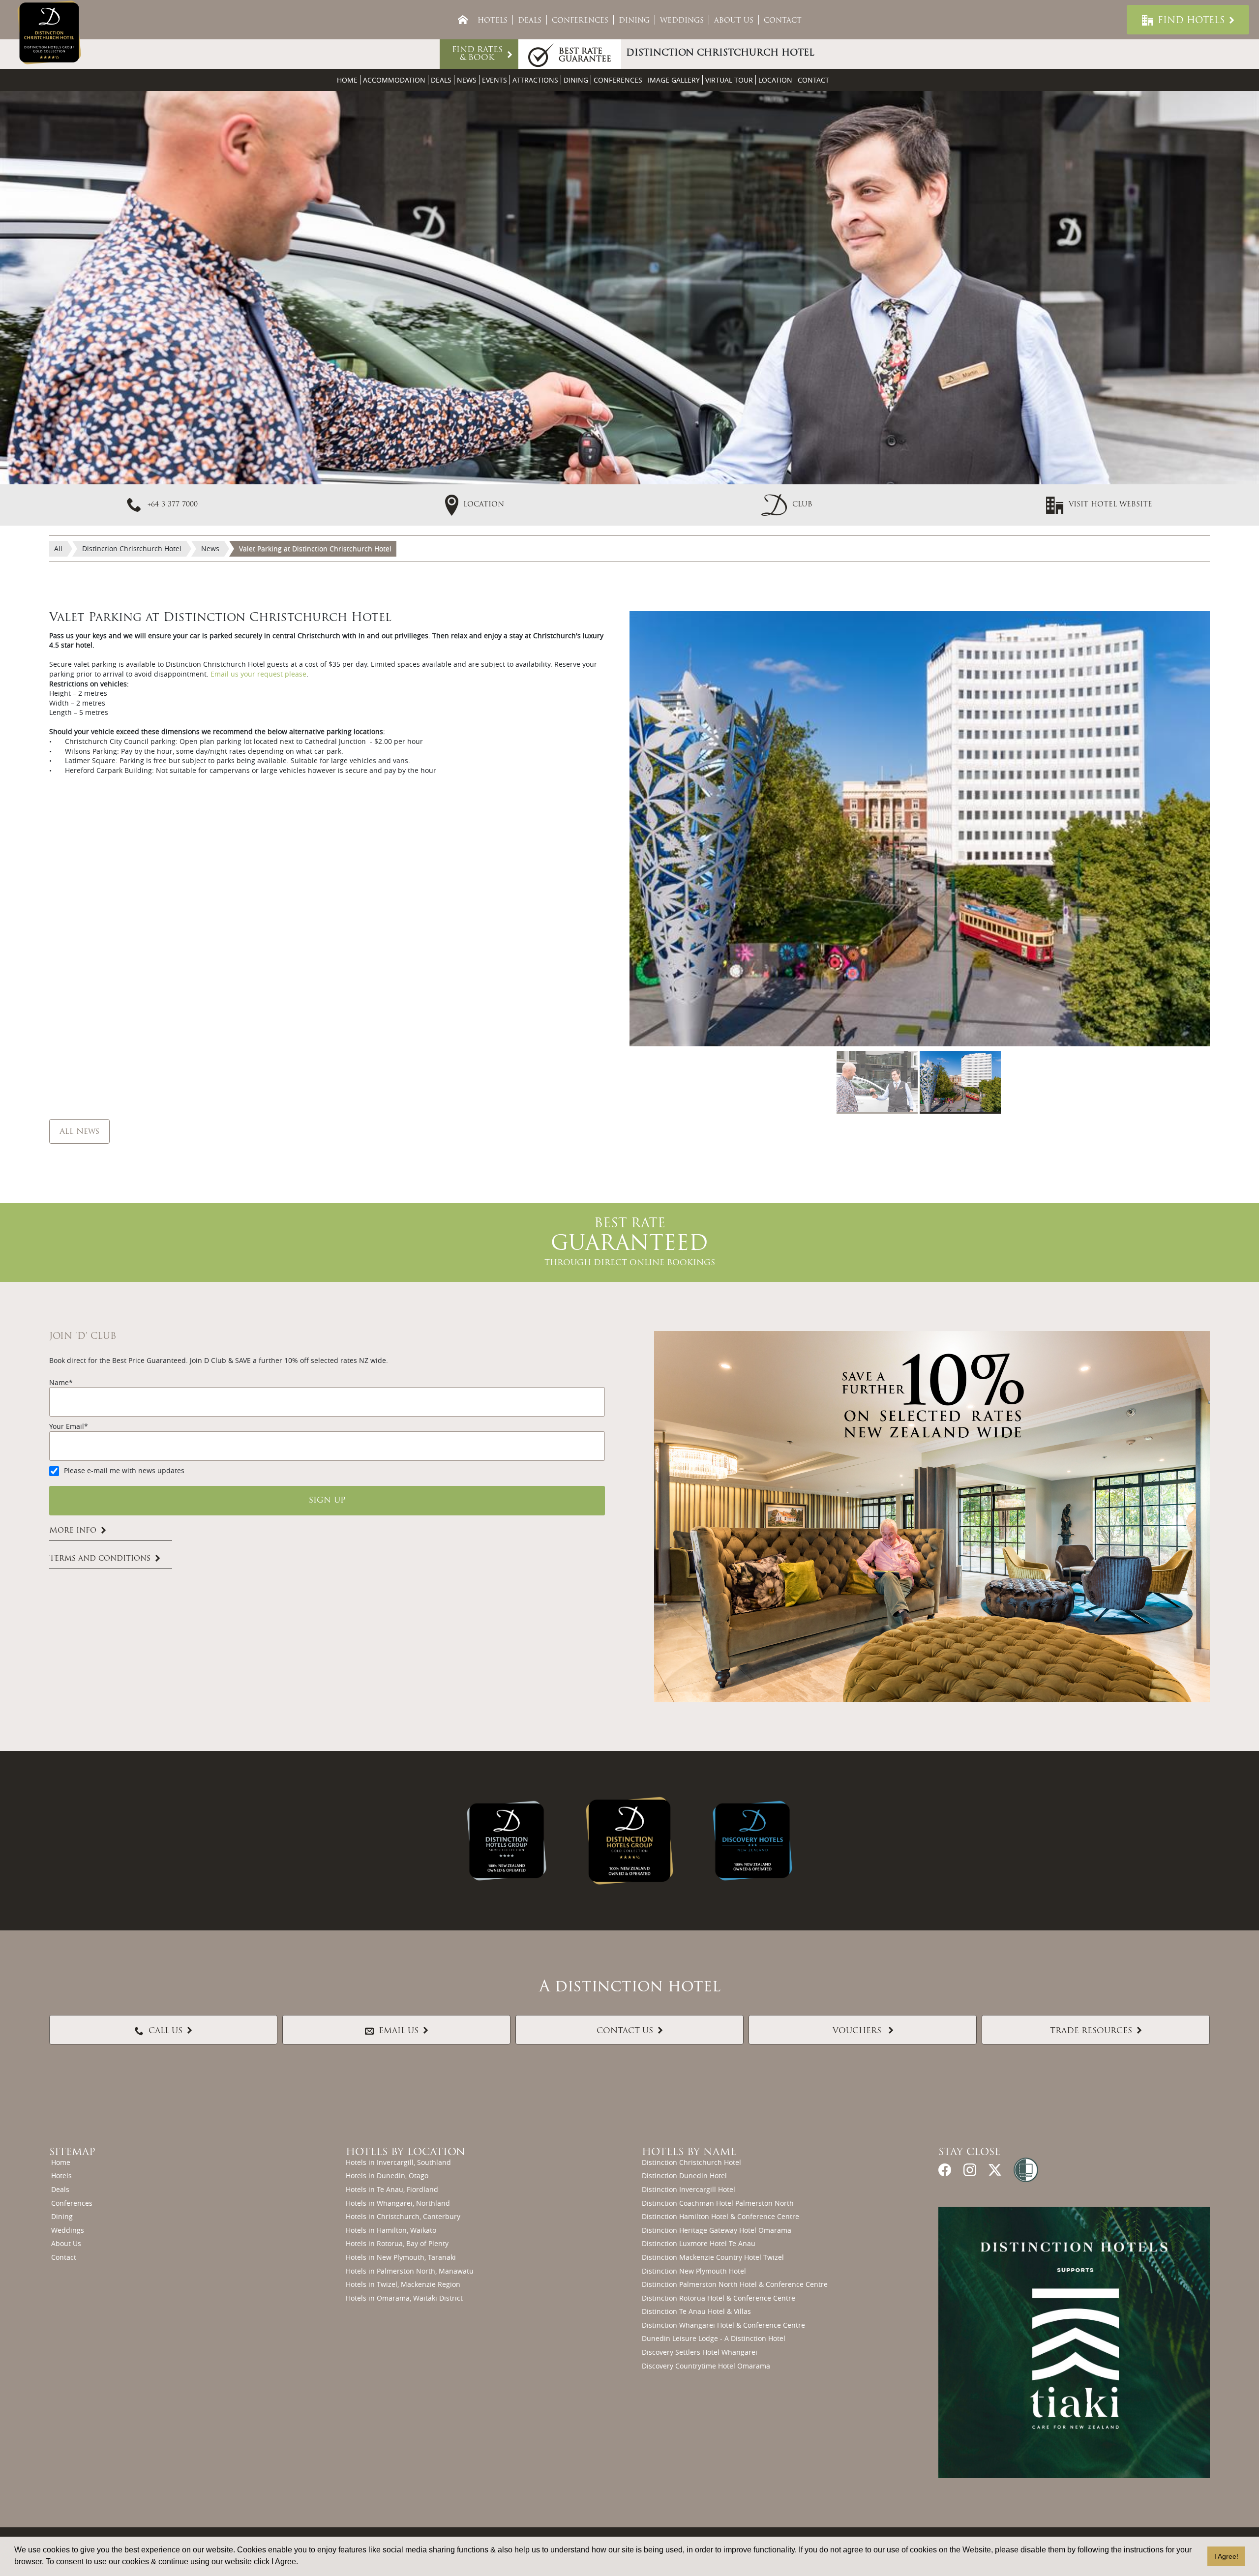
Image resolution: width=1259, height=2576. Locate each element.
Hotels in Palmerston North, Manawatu (410, 2271)
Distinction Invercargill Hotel (689, 2189)
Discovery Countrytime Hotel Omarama (706, 2366)
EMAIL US (399, 2031)
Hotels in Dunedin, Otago (387, 2176)
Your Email (67, 1426)
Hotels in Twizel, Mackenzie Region (403, 2284)
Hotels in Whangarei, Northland (398, 2203)
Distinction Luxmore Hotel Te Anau (699, 2243)
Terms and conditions (100, 1559)
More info (73, 1531)
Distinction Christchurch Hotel (691, 2162)
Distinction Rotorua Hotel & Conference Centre (719, 2298)
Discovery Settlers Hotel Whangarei (700, 2352)
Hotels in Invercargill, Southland (398, 2162)
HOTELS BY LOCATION (405, 2153)
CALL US (165, 2031)
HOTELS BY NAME (689, 2153)
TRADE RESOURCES (1091, 2031)
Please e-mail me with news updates (124, 1470)
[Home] (463, 20)
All (58, 548)
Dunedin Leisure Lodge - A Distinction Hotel (714, 2338)
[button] (787, 504)
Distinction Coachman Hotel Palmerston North (718, 2203)
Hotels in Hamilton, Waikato (391, 2230)
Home (347, 80)
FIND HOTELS (1191, 21)
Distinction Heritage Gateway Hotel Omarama (717, 2230)
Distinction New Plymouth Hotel (694, 2271)
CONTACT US (625, 2031)
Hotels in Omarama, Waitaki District (404, 2298)
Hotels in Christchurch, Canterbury (403, 2216)
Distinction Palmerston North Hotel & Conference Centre (735, 2284)
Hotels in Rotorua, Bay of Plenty (397, 2243)
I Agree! (1226, 2556)
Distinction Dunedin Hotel (684, 2176)
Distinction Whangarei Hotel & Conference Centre (723, 2325)
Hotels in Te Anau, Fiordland (392, 2189)
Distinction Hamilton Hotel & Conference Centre (720, 2216)
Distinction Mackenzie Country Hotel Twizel (713, 2257)
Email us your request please (258, 674)
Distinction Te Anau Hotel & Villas (696, 2311)
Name (59, 1382)
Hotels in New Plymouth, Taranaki (401, 2257)
